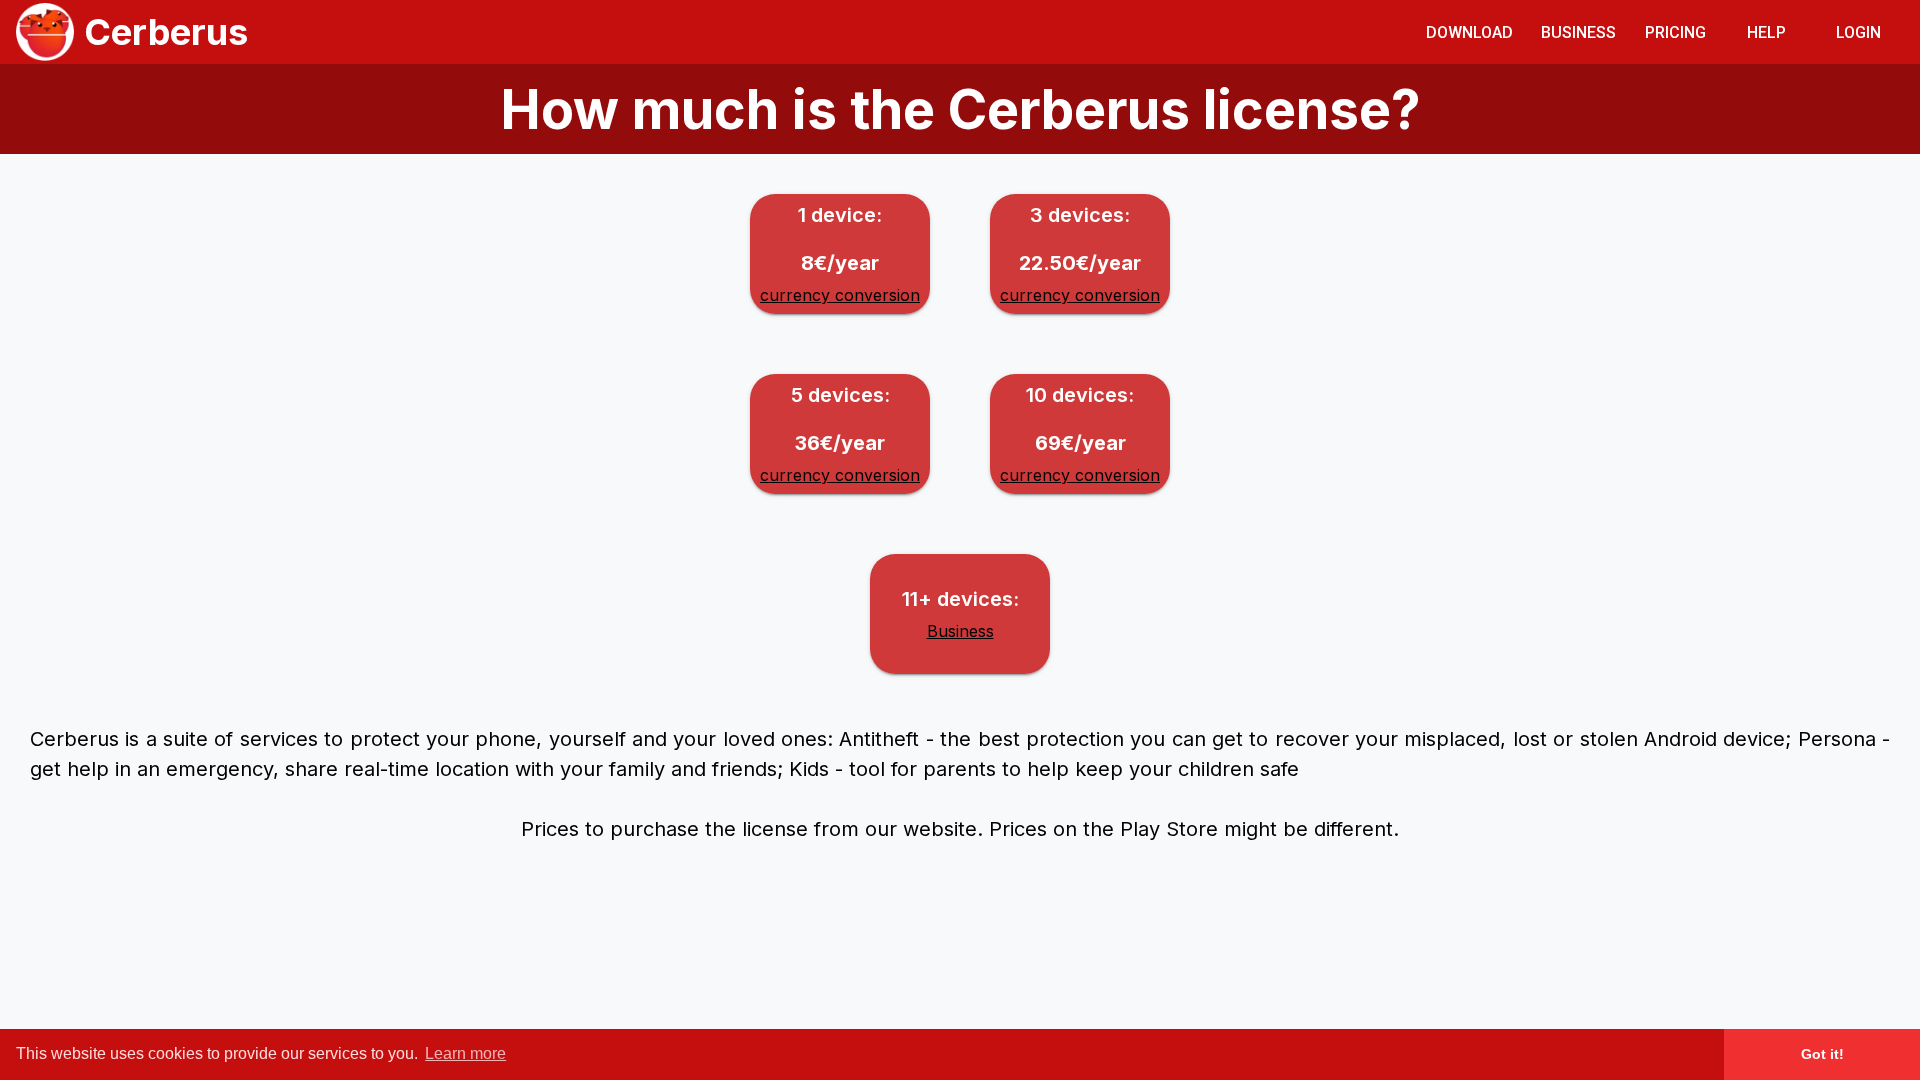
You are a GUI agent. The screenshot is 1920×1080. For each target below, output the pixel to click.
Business (1578, 32)
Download (1469, 32)
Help (1766, 32)
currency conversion (840, 295)
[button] (1469, 31)
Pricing (1675, 32)
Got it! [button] (1822, 1054)
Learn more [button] (465, 1053)
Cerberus (166, 32)
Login (1858, 32)
